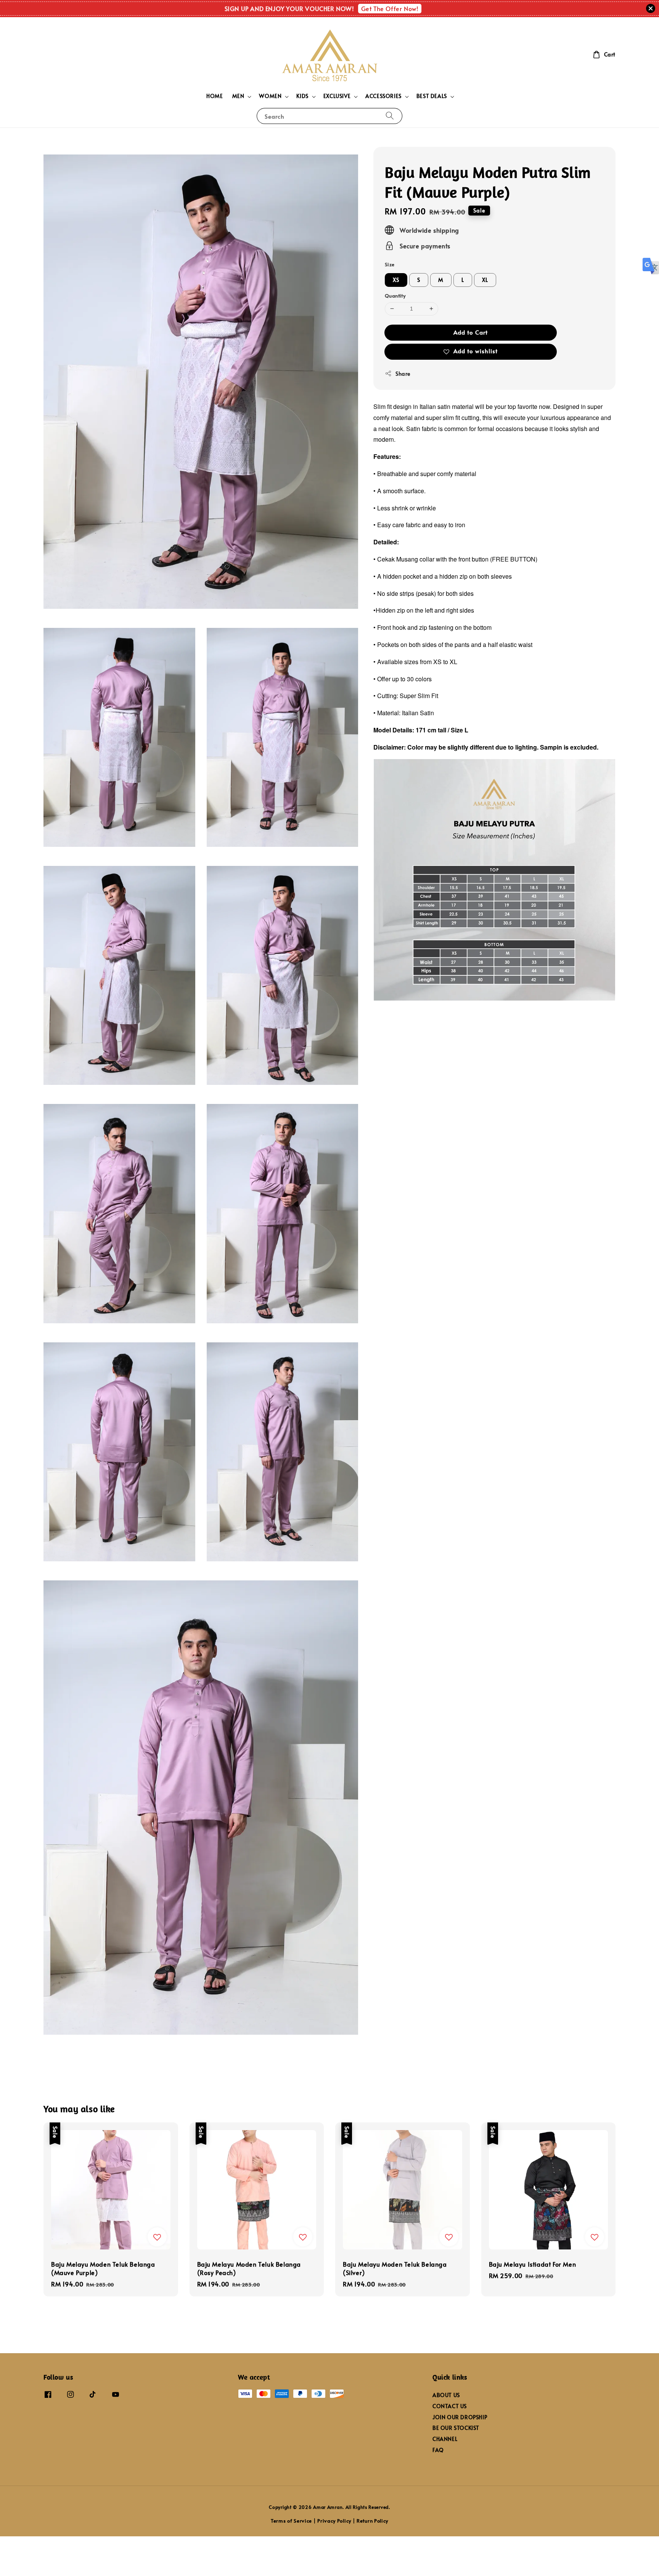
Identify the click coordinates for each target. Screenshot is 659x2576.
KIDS (302, 96)
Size (390, 264)
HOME (215, 96)
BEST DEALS (432, 96)
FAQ (438, 2450)
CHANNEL (445, 2439)
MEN (238, 96)
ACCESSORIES (383, 96)
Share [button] (403, 373)
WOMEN (270, 96)
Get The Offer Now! (390, 8)
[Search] (390, 116)
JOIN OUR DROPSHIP (460, 2417)
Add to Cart (471, 332)
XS (396, 280)
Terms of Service (291, 2521)
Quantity (395, 296)
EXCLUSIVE (337, 96)
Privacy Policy (334, 2521)
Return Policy (372, 2521)
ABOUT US (446, 2395)
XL (485, 280)
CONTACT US (450, 2406)
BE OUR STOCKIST (456, 2428)
